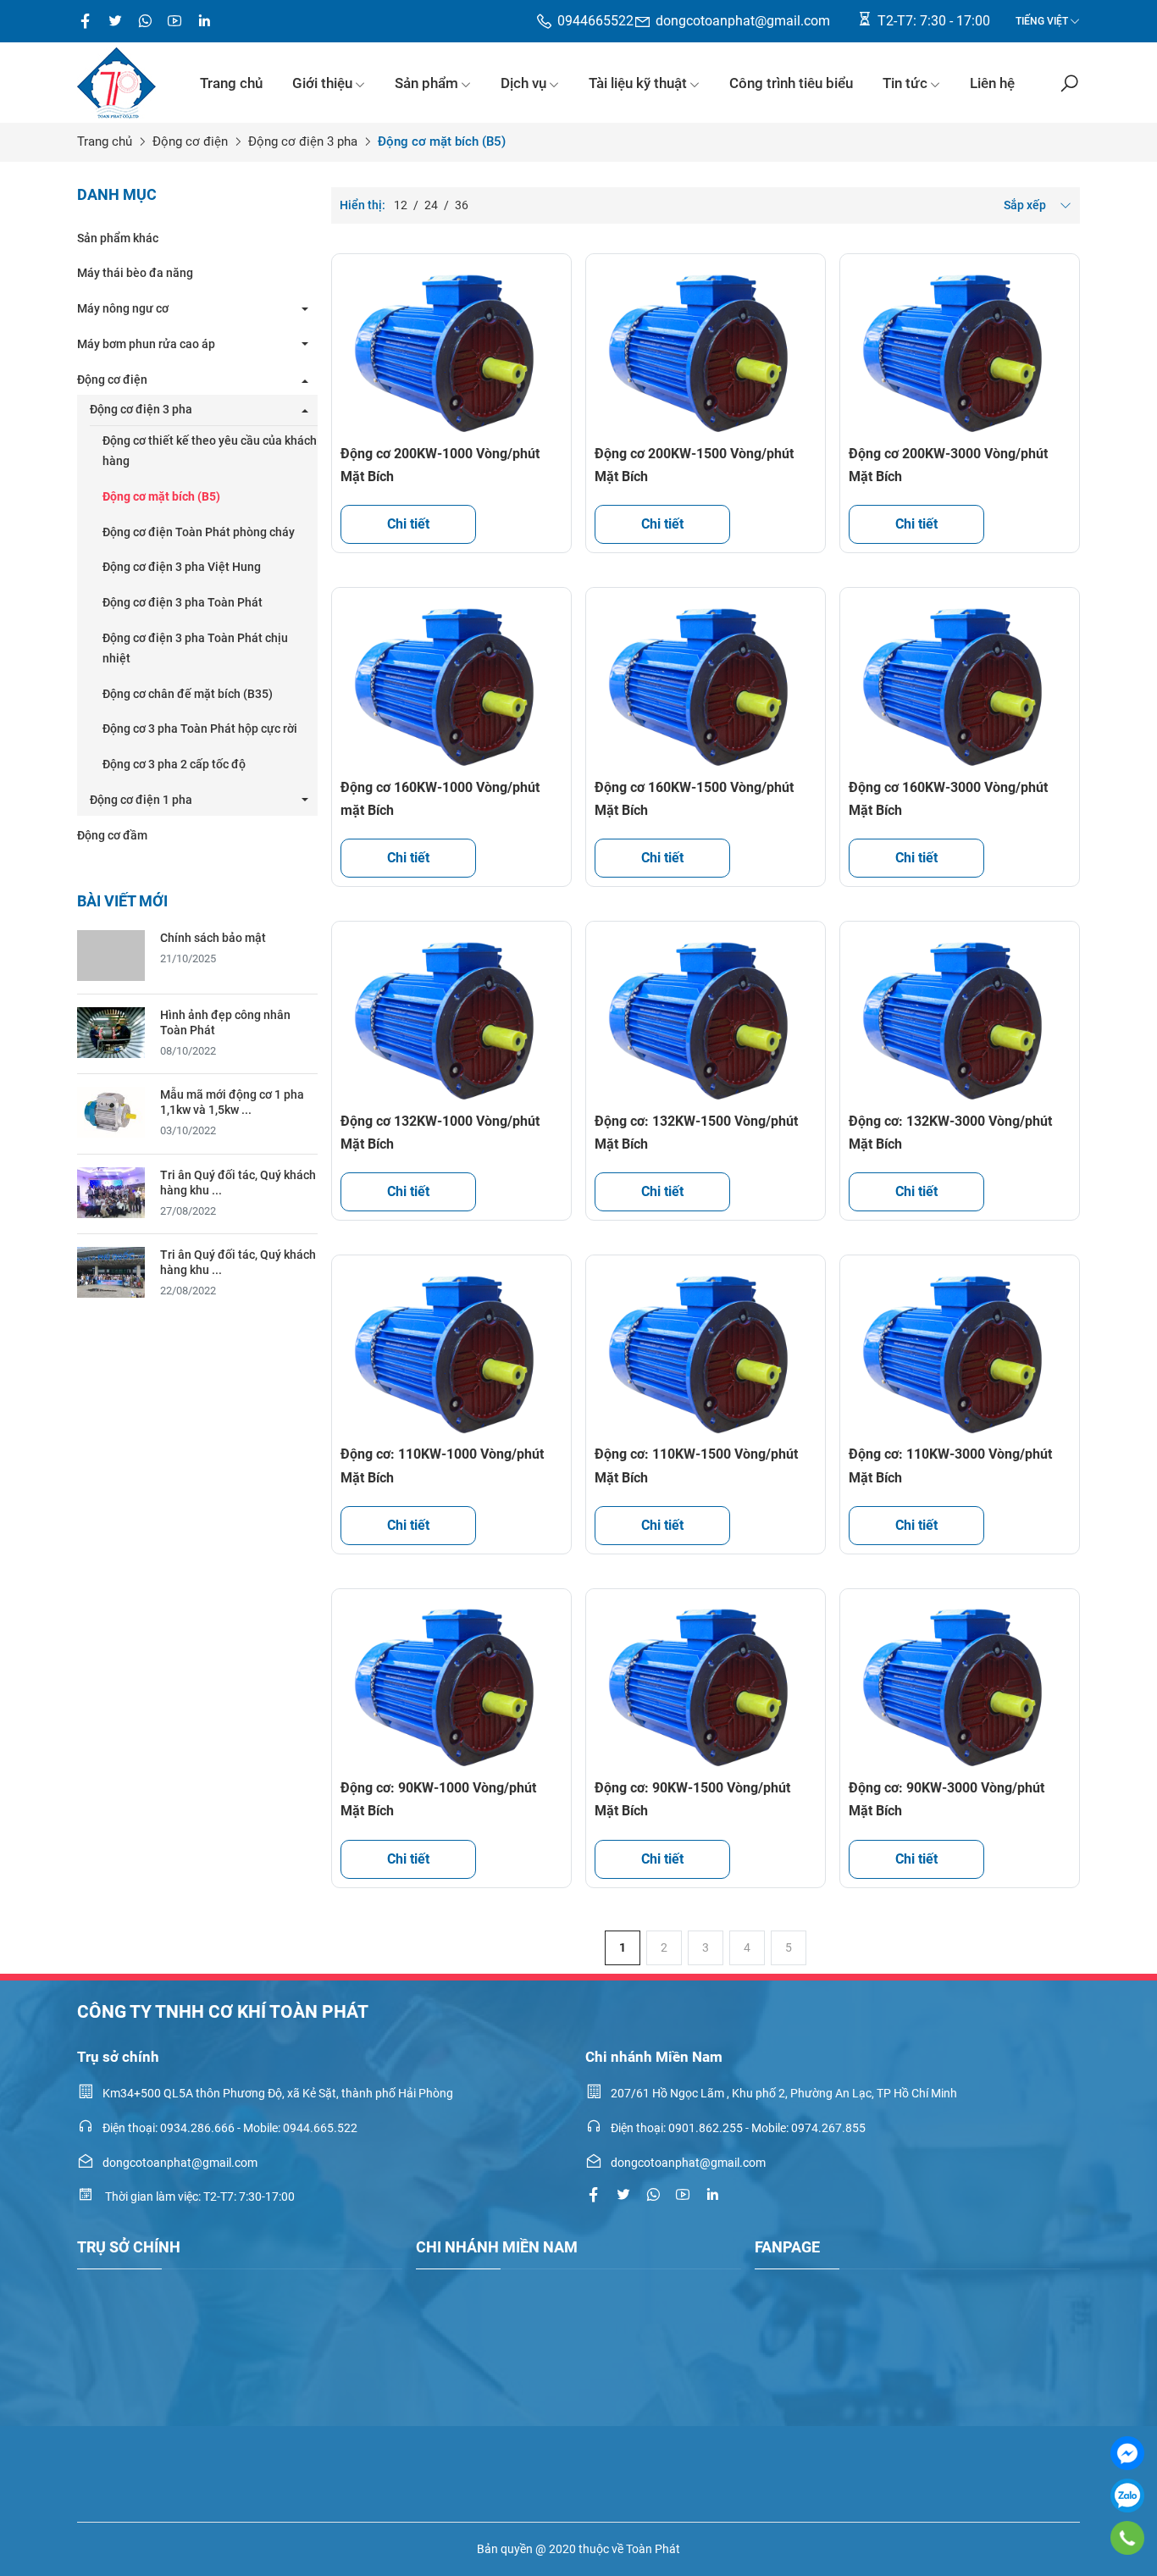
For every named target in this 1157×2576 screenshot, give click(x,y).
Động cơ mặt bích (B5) (161, 496)
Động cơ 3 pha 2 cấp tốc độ (174, 764)
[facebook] (86, 21)
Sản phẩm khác (118, 238)
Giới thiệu (322, 83)
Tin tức (905, 83)
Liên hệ (992, 83)
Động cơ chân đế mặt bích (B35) (188, 694)
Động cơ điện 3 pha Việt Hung (182, 567)
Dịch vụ (523, 83)
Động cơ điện (190, 141)
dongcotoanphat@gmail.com (743, 21)
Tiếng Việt (1042, 21)
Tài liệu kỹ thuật (638, 83)
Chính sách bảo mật (213, 938)
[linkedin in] (204, 21)
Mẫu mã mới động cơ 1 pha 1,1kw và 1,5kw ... (232, 1102)
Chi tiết (408, 524)
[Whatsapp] (145, 21)
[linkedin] (712, 2195)
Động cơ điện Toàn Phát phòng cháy (199, 532)
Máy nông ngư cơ (123, 308)
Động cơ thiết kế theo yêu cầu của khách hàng (210, 451)
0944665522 (595, 21)
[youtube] (174, 21)
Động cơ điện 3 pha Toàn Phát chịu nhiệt (195, 648)
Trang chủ (231, 83)
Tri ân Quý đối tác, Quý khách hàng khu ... (238, 1183)
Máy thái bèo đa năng (135, 273)
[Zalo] (1127, 2496)
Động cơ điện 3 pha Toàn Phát (183, 602)
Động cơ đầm (112, 835)
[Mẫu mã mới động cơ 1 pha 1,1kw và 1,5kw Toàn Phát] (111, 1111)
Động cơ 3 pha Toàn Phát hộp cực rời (200, 728)
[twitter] (115, 21)
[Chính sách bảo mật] (111, 954)
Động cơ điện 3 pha (303, 141)
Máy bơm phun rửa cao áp (146, 344)
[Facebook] (1127, 2453)
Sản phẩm (426, 83)
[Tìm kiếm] (1069, 83)
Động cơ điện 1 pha (141, 800)
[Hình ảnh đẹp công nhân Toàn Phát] (111, 1031)
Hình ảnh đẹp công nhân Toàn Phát (225, 1022)
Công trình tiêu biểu (791, 83)
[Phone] (1128, 2538)
